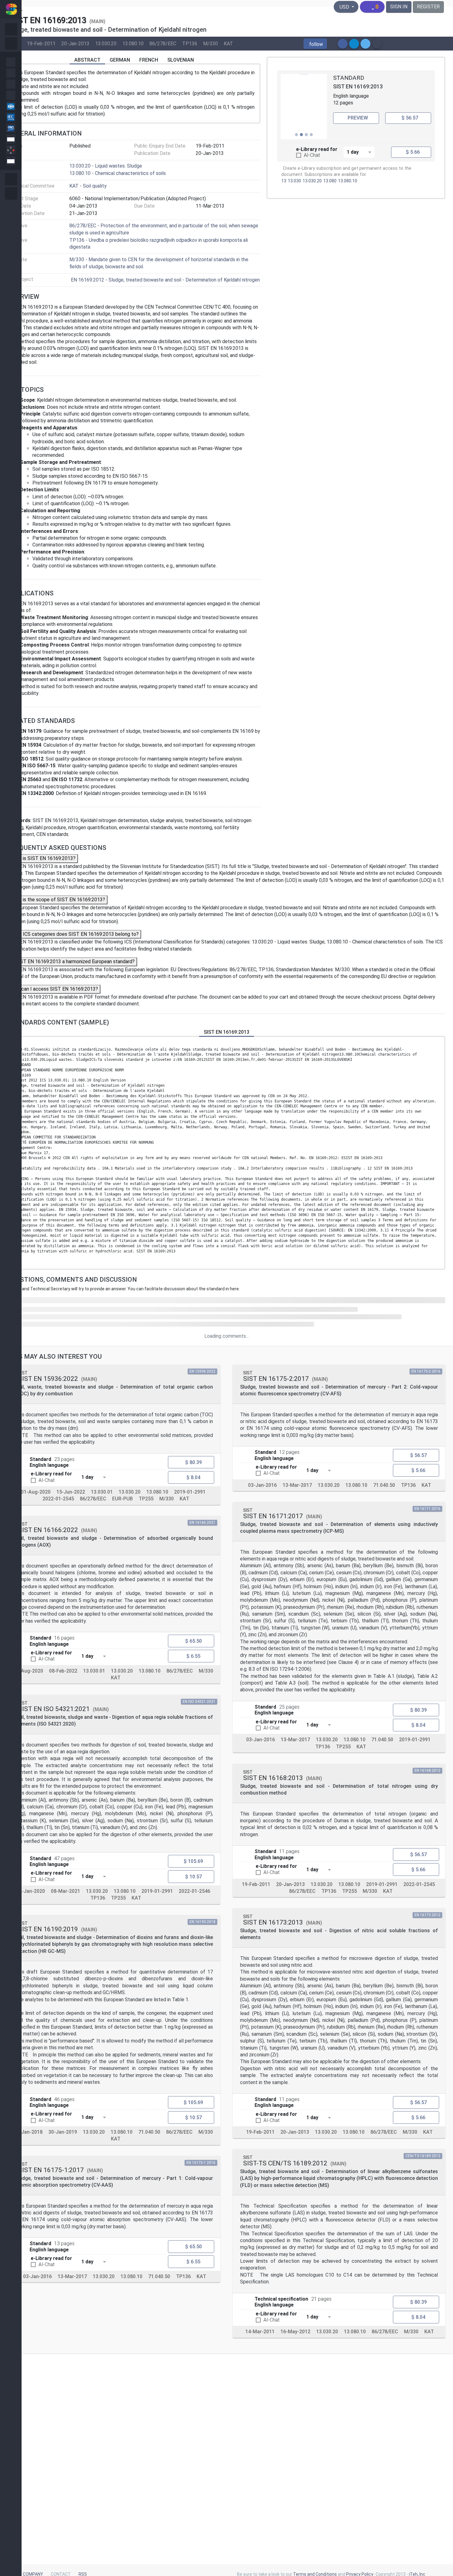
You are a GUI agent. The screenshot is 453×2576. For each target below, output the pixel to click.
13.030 (294, 181)
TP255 (146, 1499)
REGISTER (428, 7)
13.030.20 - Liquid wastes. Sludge (106, 166)
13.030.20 (106, 43)
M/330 (210, 43)
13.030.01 (102, 1492)
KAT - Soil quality (88, 186)
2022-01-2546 (194, 1891)
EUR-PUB (122, 1499)
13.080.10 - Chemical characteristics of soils (118, 173)
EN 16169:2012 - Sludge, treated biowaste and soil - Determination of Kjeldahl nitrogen (165, 280)
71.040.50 (149, 2132)
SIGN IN (399, 7)
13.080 (330, 181)
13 (284, 181)
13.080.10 (133, 43)
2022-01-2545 (58, 1499)
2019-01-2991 (190, 1492)
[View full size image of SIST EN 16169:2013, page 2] (304, 107)
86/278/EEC (163, 43)
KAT (228, 43)
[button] (315, 44)
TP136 (190, 43)
